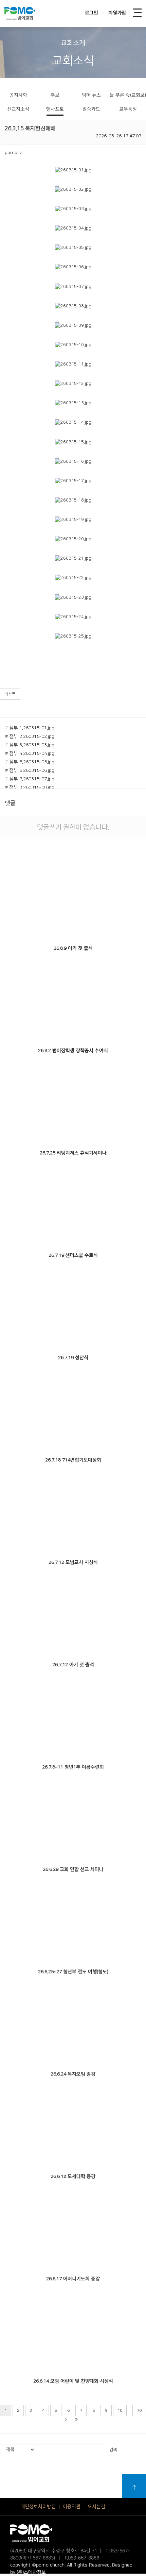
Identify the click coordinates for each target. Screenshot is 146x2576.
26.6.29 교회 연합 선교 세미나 (73, 1869)
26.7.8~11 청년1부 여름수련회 (73, 1767)
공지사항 (18, 95)
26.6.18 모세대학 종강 (73, 2176)
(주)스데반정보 (31, 2572)
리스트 (10, 694)
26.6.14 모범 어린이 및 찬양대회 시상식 (73, 2381)
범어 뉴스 (91, 95)
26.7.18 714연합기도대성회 (73, 1460)
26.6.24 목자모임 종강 (73, 2074)
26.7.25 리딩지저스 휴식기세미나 (73, 1153)
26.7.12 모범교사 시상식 (73, 1562)
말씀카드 (91, 109)
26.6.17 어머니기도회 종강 (73, 2279)
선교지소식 (18, 109)
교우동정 (128, 109)
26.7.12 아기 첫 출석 (73, 1665)
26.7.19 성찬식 (73, 1358)
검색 (113, 2450)
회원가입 (117, 13)
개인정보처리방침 (38, 2507)
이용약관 (72, 2507)
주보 (55, 95)
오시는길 (96, 2507)
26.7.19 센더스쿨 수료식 (73, 1255)
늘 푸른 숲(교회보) (128, 95)
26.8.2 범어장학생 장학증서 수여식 (73, 1051)
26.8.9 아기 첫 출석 (73, 948)
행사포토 (55, 109)
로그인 (92, 13)
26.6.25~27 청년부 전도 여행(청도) (73, 1972)
